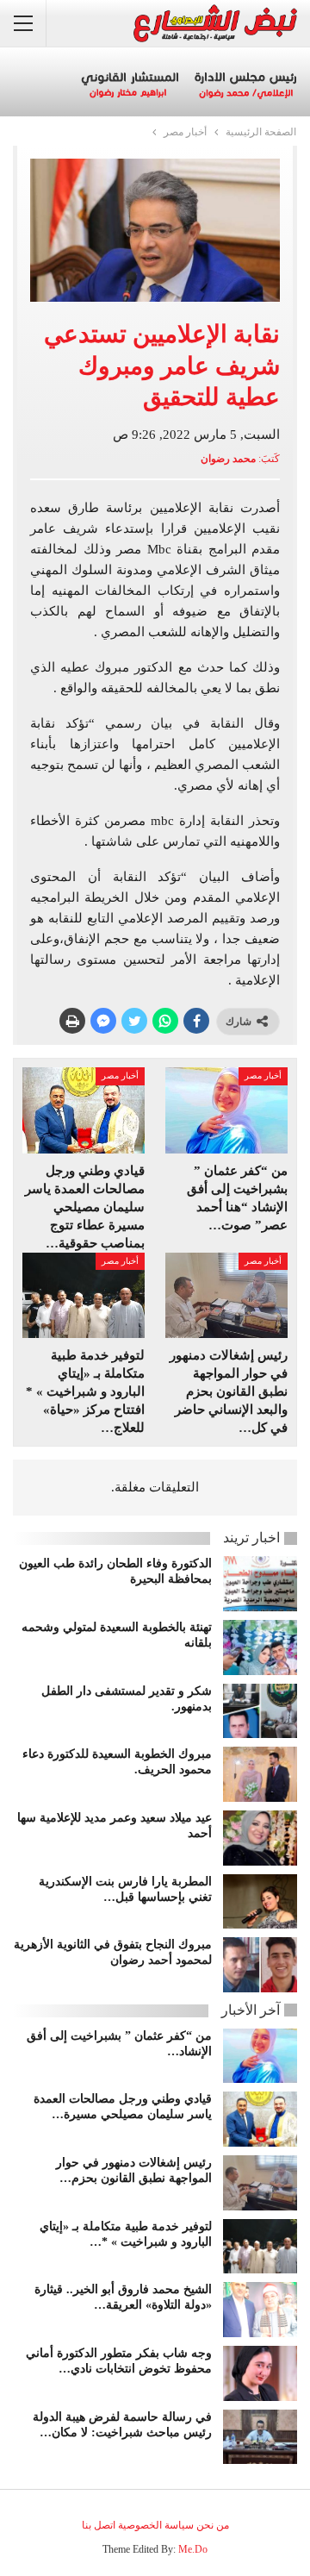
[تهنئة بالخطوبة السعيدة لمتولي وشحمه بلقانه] (260, 1648)
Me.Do (193, 2549)
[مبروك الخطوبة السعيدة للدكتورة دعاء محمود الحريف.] (260, 1774)
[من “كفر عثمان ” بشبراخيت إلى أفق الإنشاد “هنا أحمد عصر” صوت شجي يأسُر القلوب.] (226, 1110)
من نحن (213, 2525)
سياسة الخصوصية (156, 2525)
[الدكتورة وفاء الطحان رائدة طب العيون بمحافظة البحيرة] (260, 1584)
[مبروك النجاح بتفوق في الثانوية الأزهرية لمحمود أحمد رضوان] (260, 1965)
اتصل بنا (99, 2525)
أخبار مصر (263, 1075)
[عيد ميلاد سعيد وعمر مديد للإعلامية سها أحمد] (260, 1838)
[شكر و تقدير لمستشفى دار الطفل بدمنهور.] (260, 1711)
